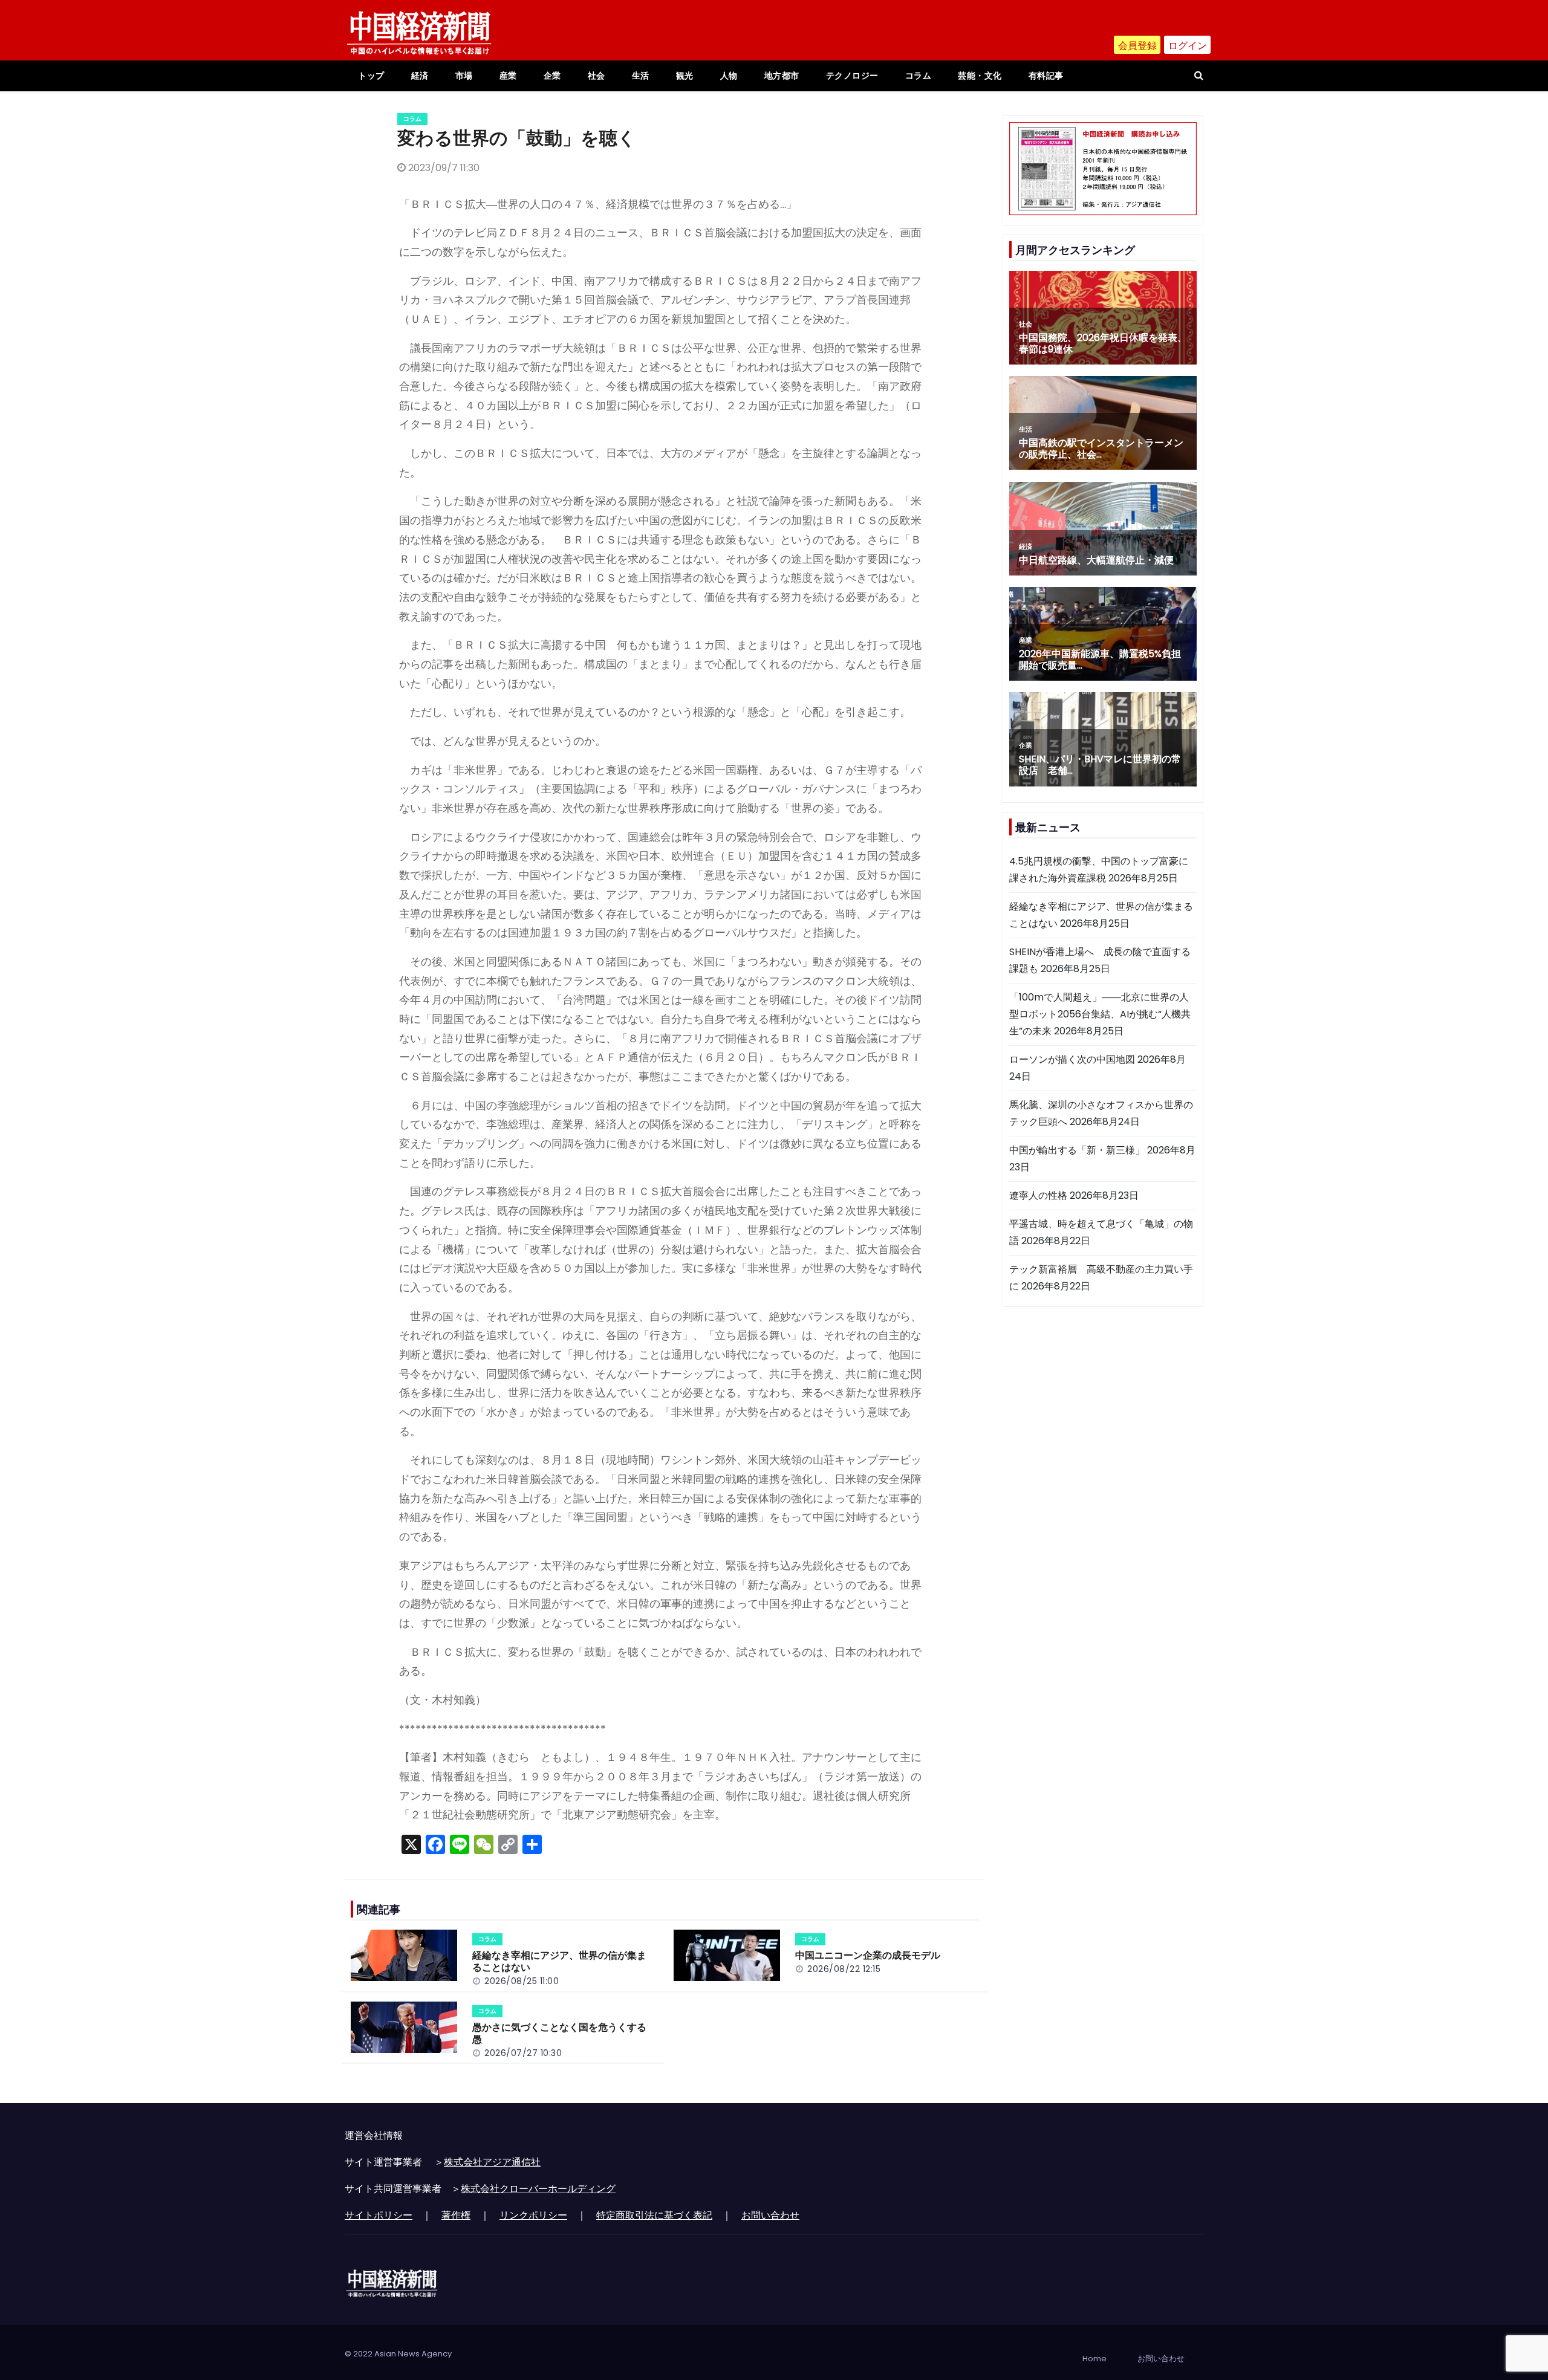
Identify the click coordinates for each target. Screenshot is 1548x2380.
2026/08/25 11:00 (522, 1981)
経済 (420, 76)
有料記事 (1046, 76)
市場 (464, 76)
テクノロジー (852, 76)
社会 (597, 76)
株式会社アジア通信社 (492, 2162)
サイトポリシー (379, 2215)
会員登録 (1137, 46)
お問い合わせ (770, 2215)
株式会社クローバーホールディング (538, 2189)
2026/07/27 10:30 (523, 2053)
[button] (1199, 75)
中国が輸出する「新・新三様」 (1077, 1150)
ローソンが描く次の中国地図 (1072, 1059)
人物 (729, 76)
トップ (371, 76)
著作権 (456, 2215)
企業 (552, 76)
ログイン (1188, 46)
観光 (685, 76)
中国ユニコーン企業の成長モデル (868, 1955)
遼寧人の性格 (1038, 1195)
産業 (508, 76)
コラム (919, 76)
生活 (641, 76)
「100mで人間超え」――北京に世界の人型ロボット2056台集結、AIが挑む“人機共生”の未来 (1100, 1014)
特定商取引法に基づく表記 (654, 2215)
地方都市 (782, 76)
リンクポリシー (533, 2215)
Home (1094, 2359)
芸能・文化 (980, 76)
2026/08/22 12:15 (844, 1969)
